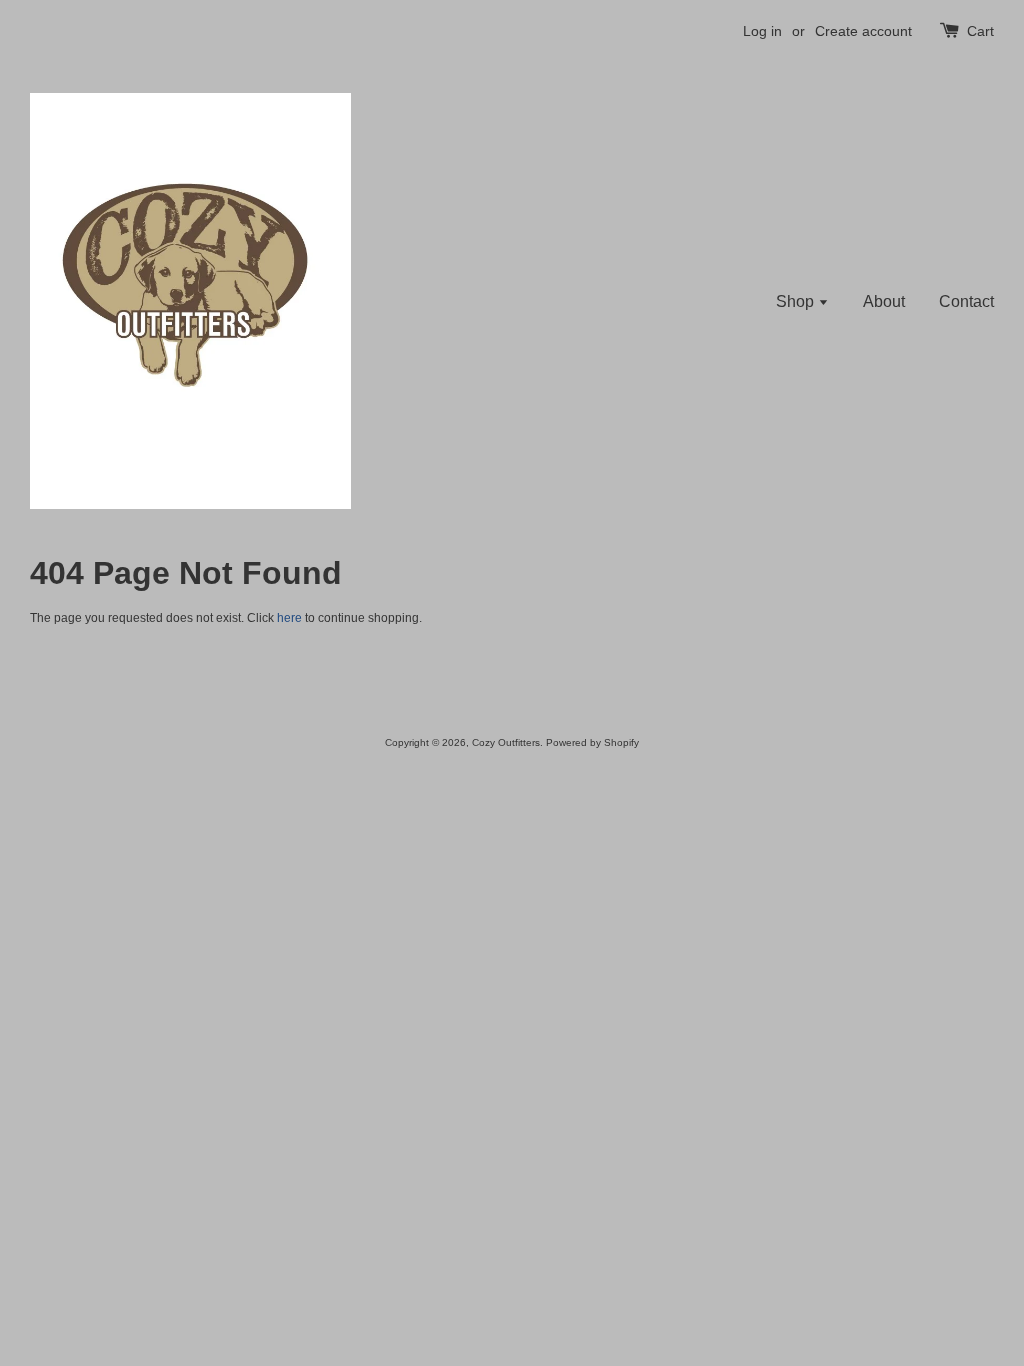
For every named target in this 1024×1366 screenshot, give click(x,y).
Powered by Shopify (592, 742)
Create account (863, 31)
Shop (797, 301)
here (289, 618)
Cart (980, 31)
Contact (966, 301)
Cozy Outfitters (506, 742)
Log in (762, 31)
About (884, 301)
